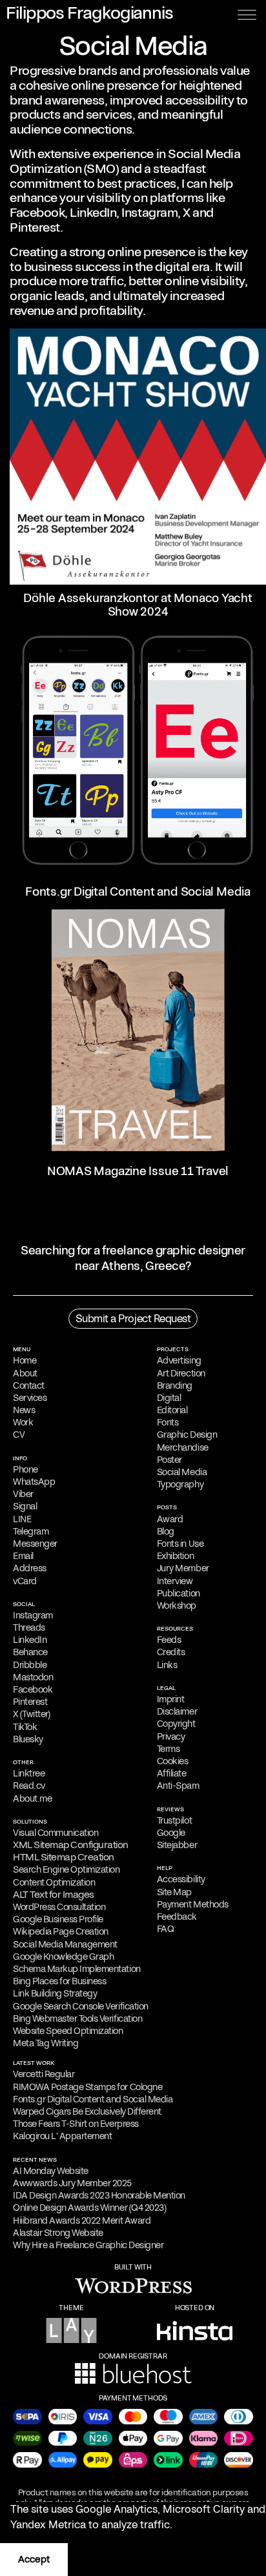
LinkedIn (93, 213)
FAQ (165, 1929)
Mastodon (33, 1677)
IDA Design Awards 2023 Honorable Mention (99, 2195)
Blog (166, 1531)
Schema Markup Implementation (77, 1969)
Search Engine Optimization (66, 1869)
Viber (23, 1494)
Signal (25, 1506)
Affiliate (172, 1773)
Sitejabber (177, 1845)
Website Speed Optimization (68, 2031)
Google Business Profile (58, 1919)
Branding (175, 1385)
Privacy (171, 1736)
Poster (169, 1460)
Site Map (174, 1892)
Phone (26, 1469)
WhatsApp (34, 1482)
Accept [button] (34, 2559)
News (24, 1410)
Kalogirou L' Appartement (62, 2136)
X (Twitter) (32, 1714)
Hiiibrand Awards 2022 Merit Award (82, 2220)
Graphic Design (187, 1434)
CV (19, 1434)
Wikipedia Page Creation (61, 1931)
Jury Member (183, 1568)
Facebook (37, 213)
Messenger (35, 1544)
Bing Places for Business (59, 1981)
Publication (179, 1593)
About (25, 1373)
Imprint (171, 1699)
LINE (22, 1519)
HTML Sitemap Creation (64, 1857)
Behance (30, 1652)
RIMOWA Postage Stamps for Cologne (87, 2087)
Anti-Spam (178, 1786)
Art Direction (181, 1373)
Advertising (179, 1360)
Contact (29, 1385)
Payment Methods (193, 1904)
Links (167, 1665)
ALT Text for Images (54, 1895)
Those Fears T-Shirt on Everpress (76, 2124)
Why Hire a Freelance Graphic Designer (88, 2245)
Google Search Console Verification (81, 2006)
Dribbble (30, 1665)
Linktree (29, 1773)
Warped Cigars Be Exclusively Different (87, 2111)
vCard (25, 1581)
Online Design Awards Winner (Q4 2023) (89, 2208)
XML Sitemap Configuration (71, 1845)
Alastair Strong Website (58, 2233)
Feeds (169, 1640)
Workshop (177, 1605)
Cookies (173, 1761)
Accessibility (181, 1879)
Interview (175, 1581)
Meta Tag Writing (46, 2043)
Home (25, 1360)
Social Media (182, 1472)
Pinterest (35, 227)
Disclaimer (177, 1711)
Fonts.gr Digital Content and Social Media (93, 2099)
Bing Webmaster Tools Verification (77, 2018)
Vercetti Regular (44, 2074)
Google (171, 1833)
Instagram (149, 213)
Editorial (172, 1410)
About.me (32, 1798)
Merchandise (183, 1447)
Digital (169, 1398)
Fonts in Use (180, 1544)
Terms (169, 1749)
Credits (171, 1652)
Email (23, 1556)
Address (30, 1568)
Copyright (176, 1724)
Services (30, 1398)
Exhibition (175, 1556)
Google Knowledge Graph (63, 1957)
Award (170, 1519)
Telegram (31, 1531)
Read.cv (29, 1786)
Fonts (168, 1422)
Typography (180, 1484)
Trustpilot (174, 1820)
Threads (29, 1627)
